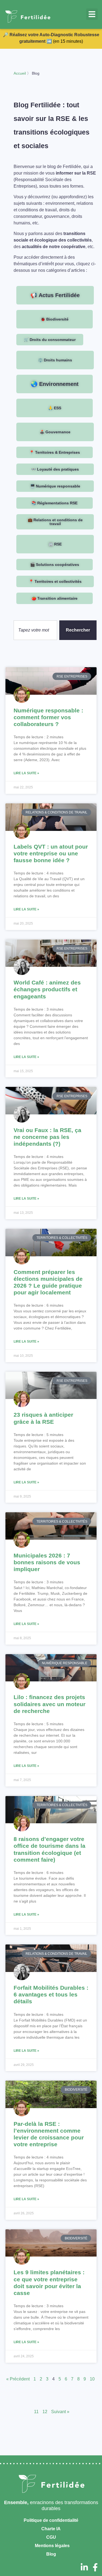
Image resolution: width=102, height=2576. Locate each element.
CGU (51, 2537)
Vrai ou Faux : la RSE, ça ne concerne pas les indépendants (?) (47, 1137)
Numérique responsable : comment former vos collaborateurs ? (48, 717)
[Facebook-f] (95, 2567)
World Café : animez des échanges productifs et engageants (47, 989)
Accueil (20, 73)
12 (45, 2412)
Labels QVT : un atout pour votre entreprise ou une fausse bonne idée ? (51, 853)
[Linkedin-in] (84, 2567)
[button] (92, 14)
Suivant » (60, 2412)
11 (36, 2412)
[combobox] (35, 630)
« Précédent (18, 2379)
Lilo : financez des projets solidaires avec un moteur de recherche (50, 1704)
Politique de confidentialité (50, 2520)
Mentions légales (52, 2546)
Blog (51, 2554)
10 (92, 2379)
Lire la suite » (26, 773)
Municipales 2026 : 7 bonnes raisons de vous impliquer (47, 1562)
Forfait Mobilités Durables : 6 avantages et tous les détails (51, 1994)
